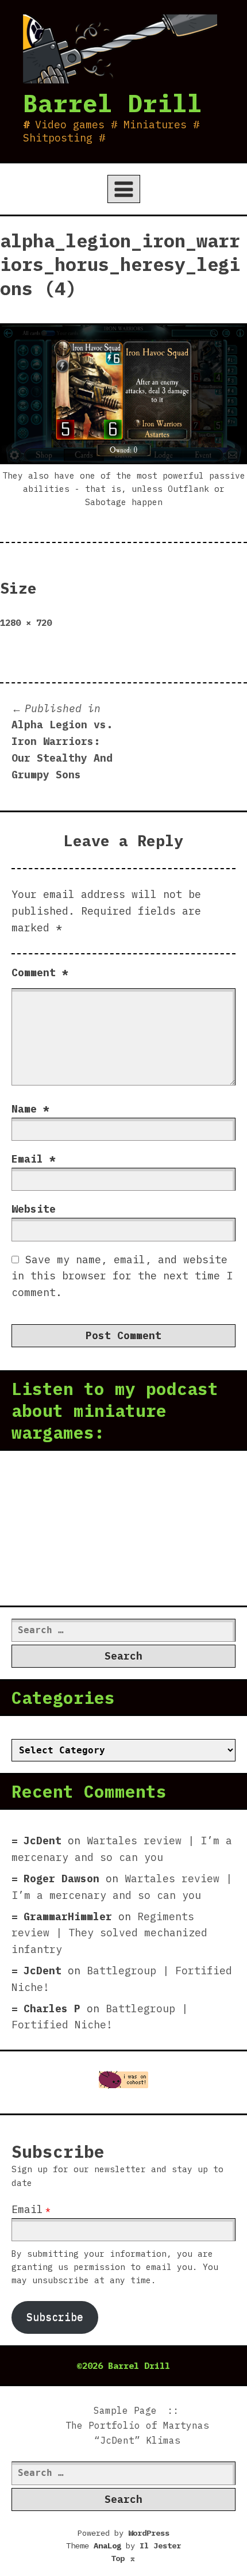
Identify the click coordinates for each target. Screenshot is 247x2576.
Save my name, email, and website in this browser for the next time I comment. (122, 1276)
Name (30, 1109)
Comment (40, 972)
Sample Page (125, 2410)
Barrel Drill (113, 103)
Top (123, 2558)
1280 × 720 (26, 622)
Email (34, 1159)
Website (34, 1209)
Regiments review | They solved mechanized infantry (109, 1933)
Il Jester (160, 2546)
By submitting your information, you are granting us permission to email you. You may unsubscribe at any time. (115, 2267)
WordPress (149, 2533)
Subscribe (55, 2317)
